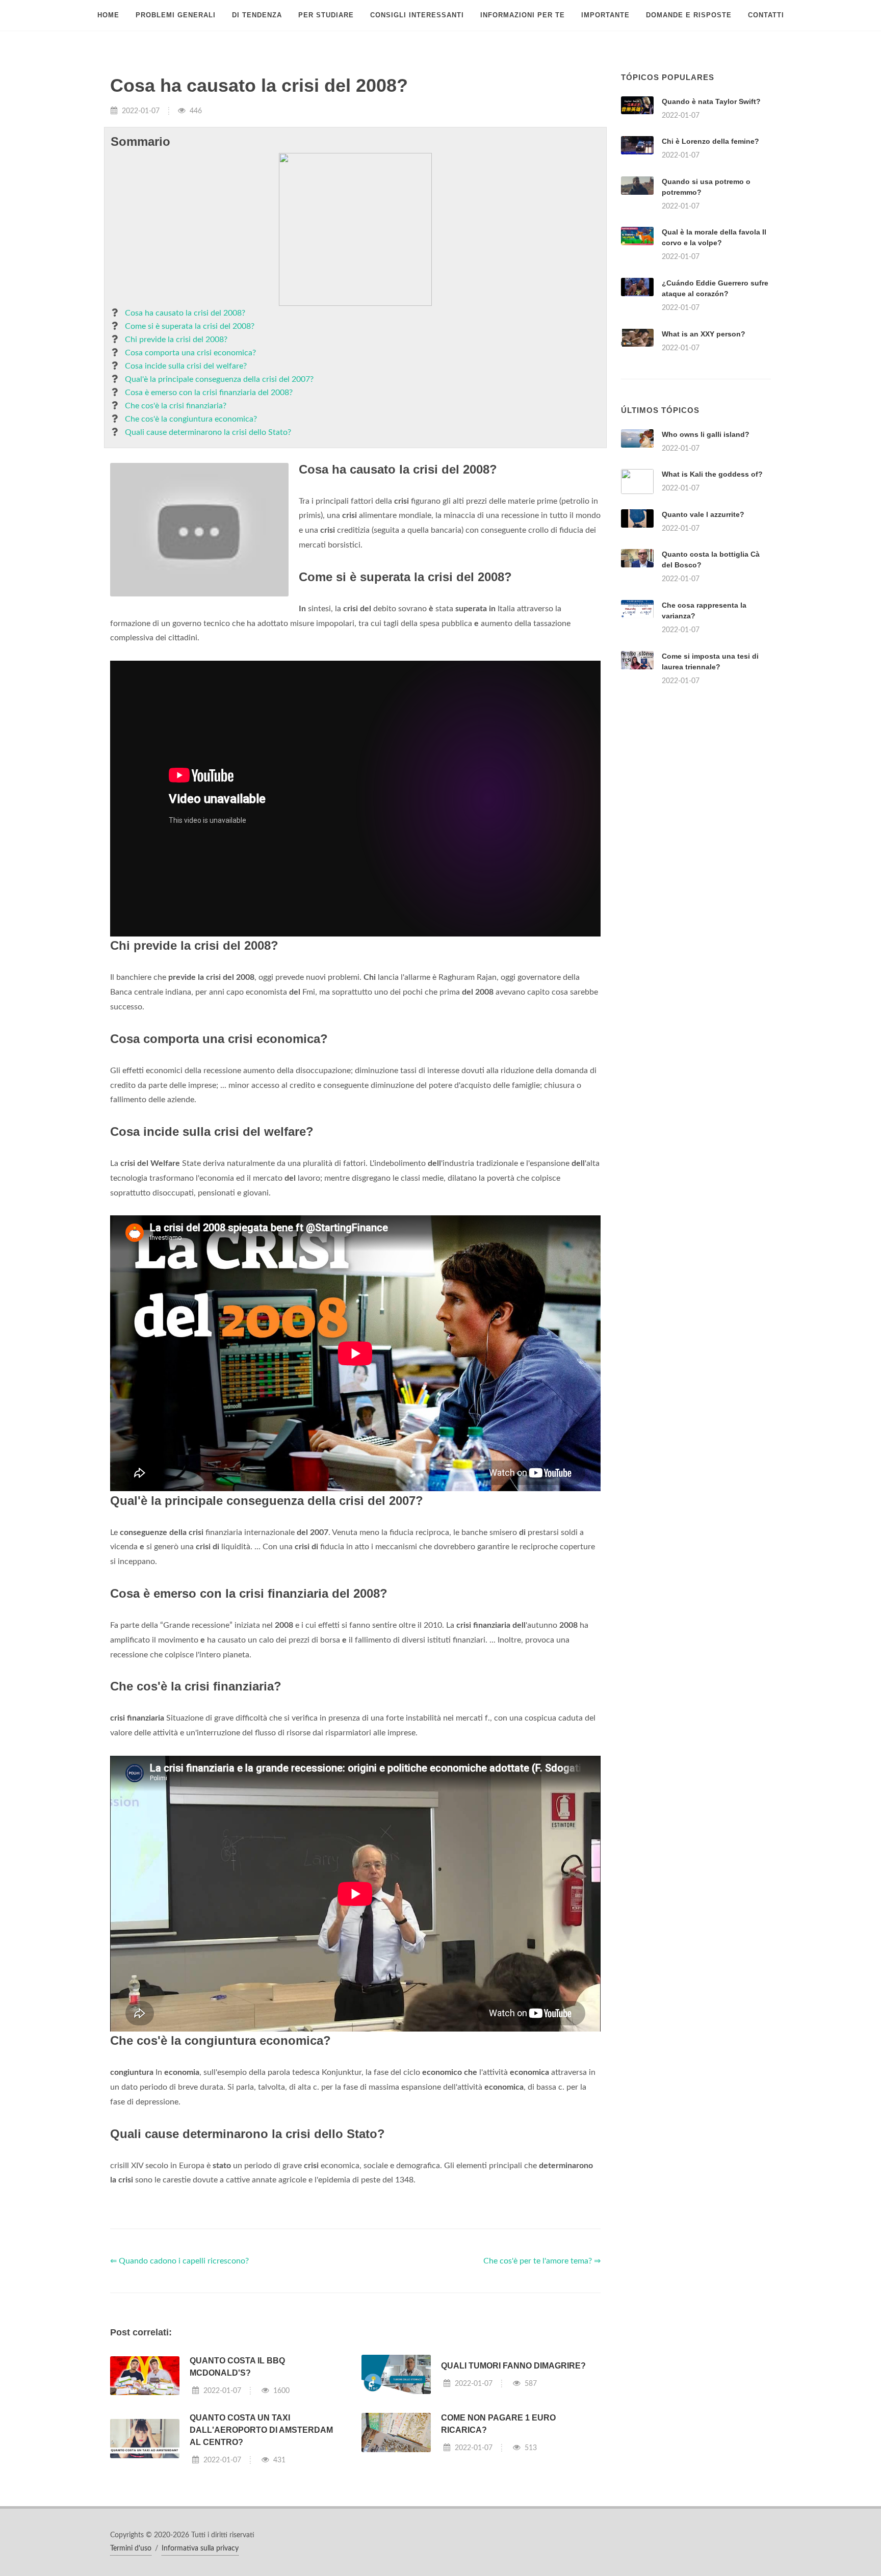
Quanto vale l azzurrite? (703, 514)
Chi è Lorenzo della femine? (710, 141)
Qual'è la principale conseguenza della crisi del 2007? (219, 379)
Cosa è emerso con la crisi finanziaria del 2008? (209, 393)
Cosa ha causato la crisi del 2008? (185, 313)
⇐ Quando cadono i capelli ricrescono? (179, 2261)
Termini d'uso (131, 2548)
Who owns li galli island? (706, 434)
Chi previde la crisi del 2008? (176, 340)
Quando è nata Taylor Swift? (711, 101)
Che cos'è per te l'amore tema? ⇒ (542, 2261)
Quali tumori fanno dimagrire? (513, 2366)
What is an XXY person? (704, 334)
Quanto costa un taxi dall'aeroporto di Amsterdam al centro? (261, 2430)
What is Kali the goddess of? (712, 474)
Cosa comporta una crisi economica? (190, 353)
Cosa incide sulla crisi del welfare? (186, 366)
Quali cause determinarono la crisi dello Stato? (208, 432)
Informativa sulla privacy (200, 2548)
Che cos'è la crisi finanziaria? (176, 406)
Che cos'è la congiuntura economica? (191, 419)
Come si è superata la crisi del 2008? (190, 326)
